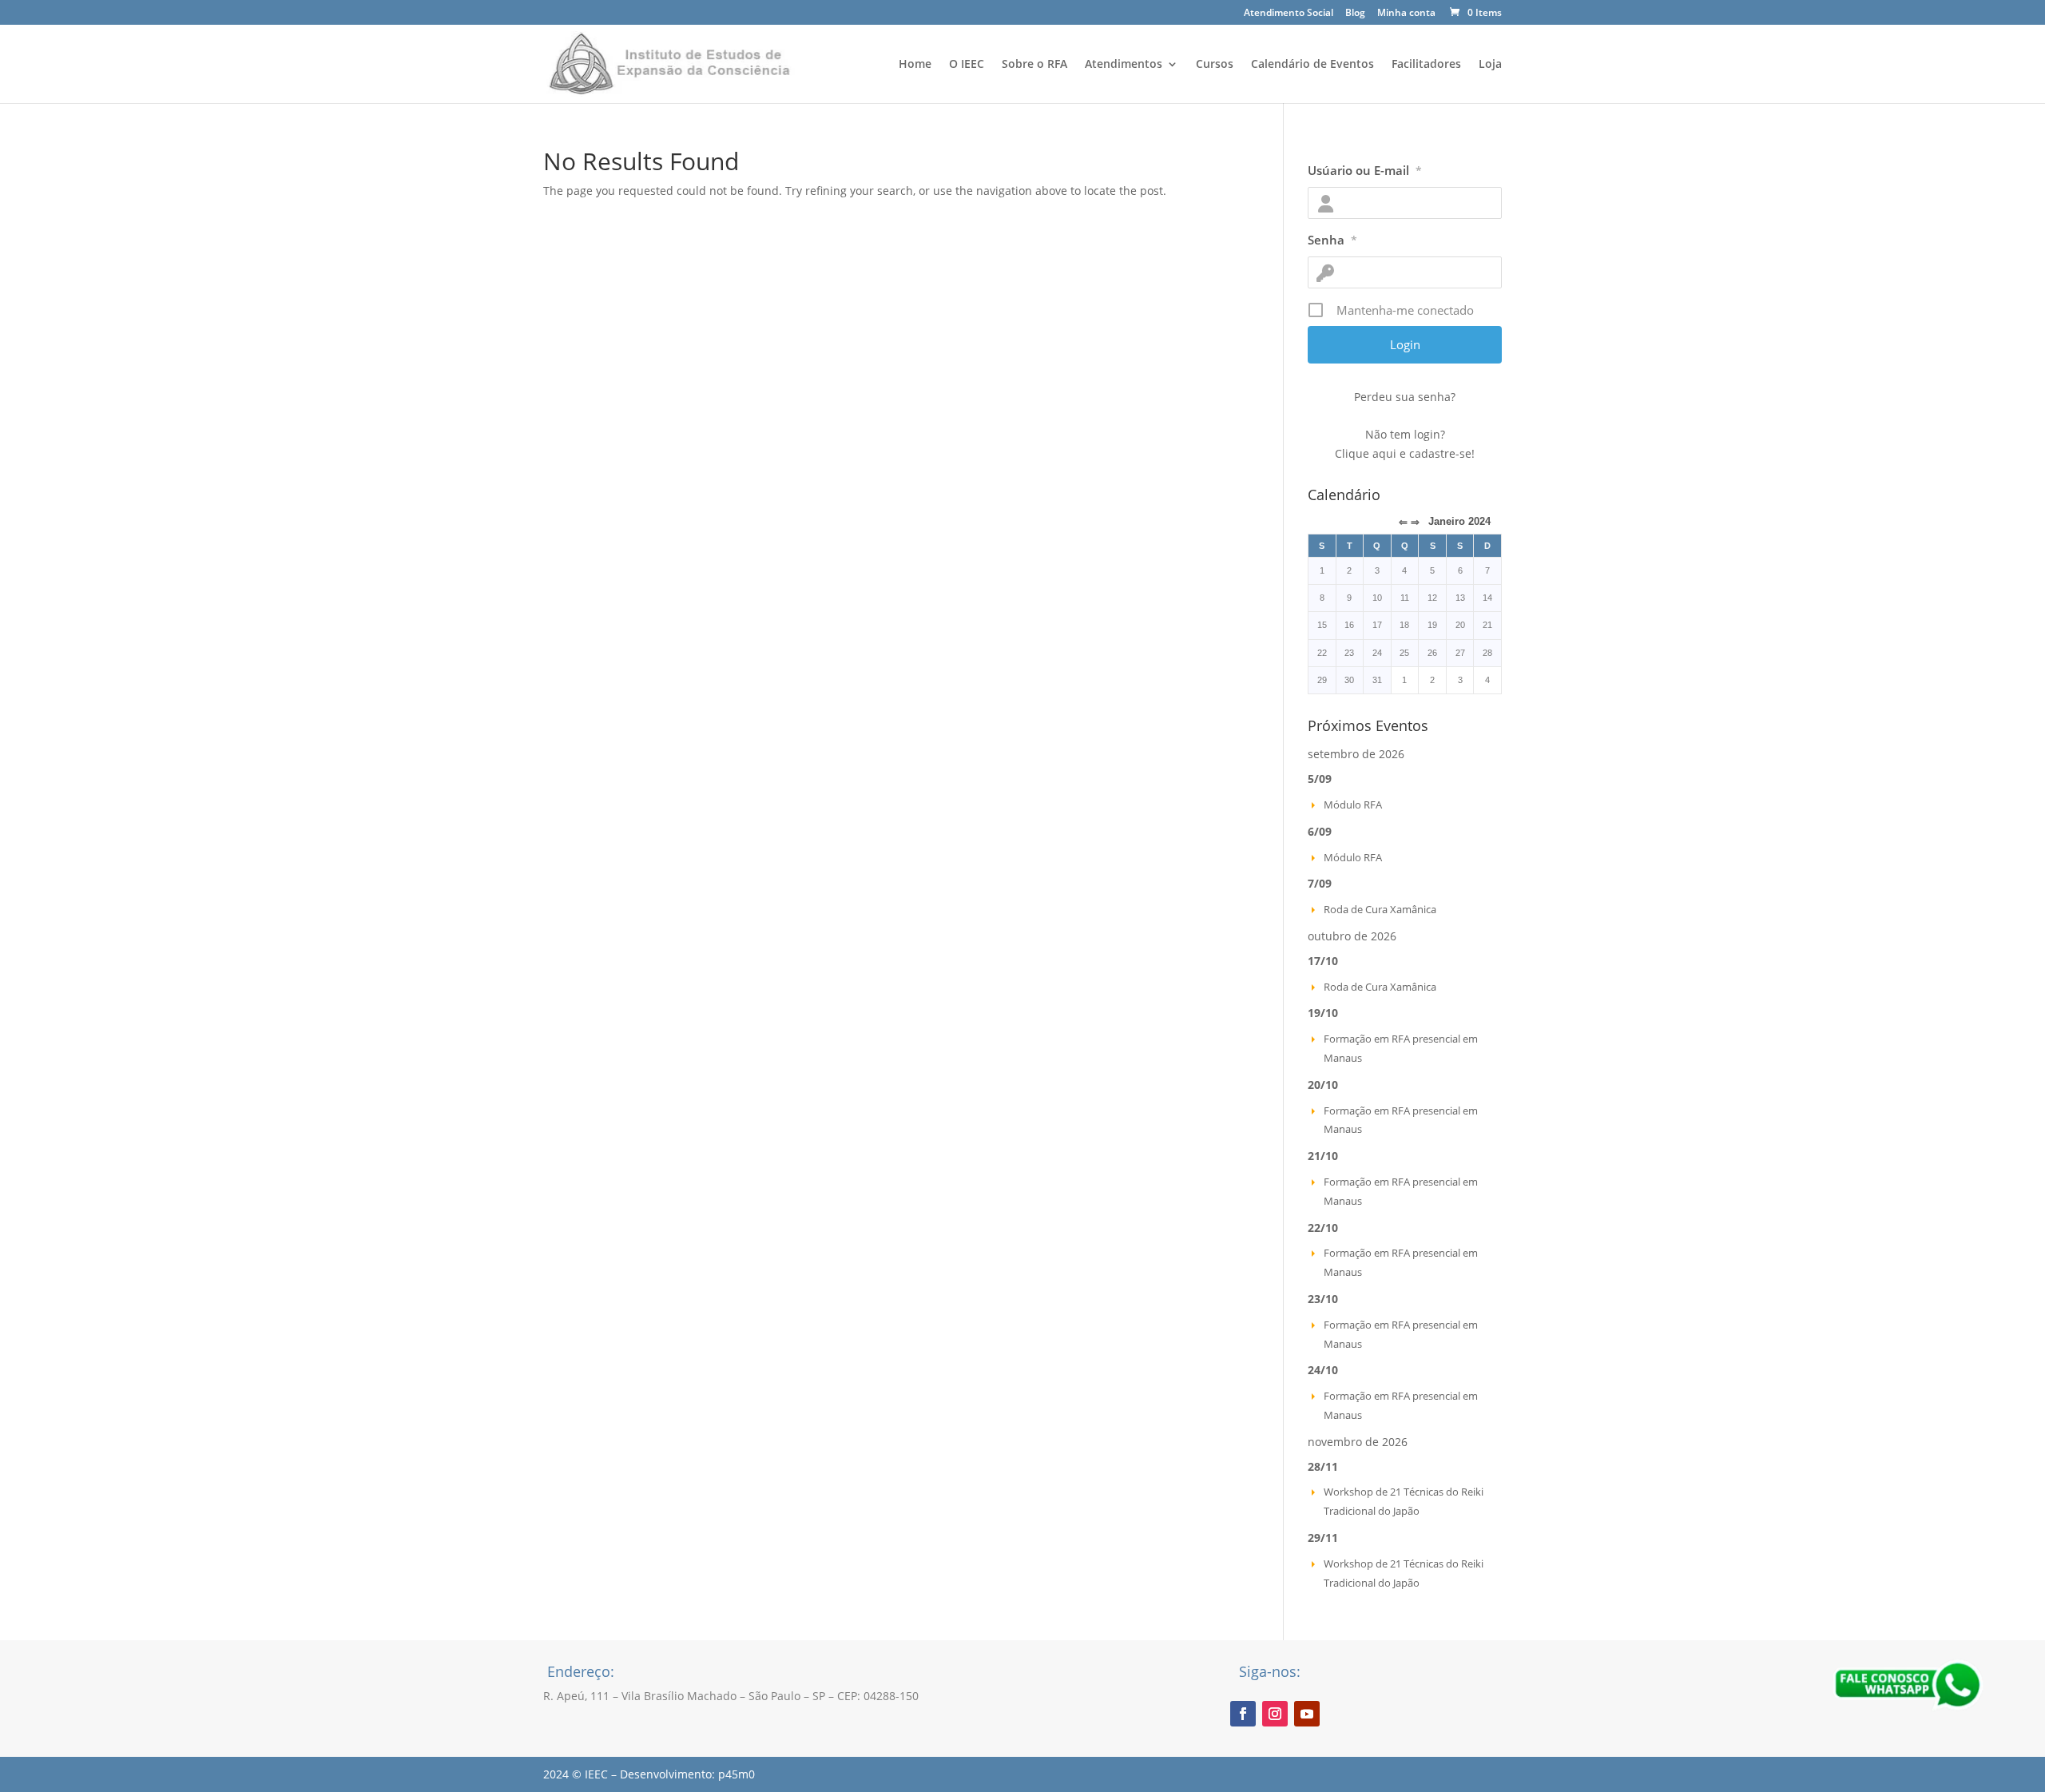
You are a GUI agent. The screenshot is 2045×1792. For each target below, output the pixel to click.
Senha (1332, 240)
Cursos (1215, 65)
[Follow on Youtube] (1307, 1714)
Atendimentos (1124, 65)
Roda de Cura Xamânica (1380, 909)
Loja (1490, 65)
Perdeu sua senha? (1405, 397)
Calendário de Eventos (1312, 65)
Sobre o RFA (1034, 65)
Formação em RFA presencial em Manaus (1401, 1048)
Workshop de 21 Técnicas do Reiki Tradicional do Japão (1404, 1501)
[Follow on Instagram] (1275, 1714)
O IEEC (967, 65)
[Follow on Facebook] (1243, 1714)
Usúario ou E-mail (1365, 170)
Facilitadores (1426, 65)
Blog (1355, 14)
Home (915, 65)
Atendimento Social (1289, 14)
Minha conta (1406, 14)
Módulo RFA (1353, 805)
